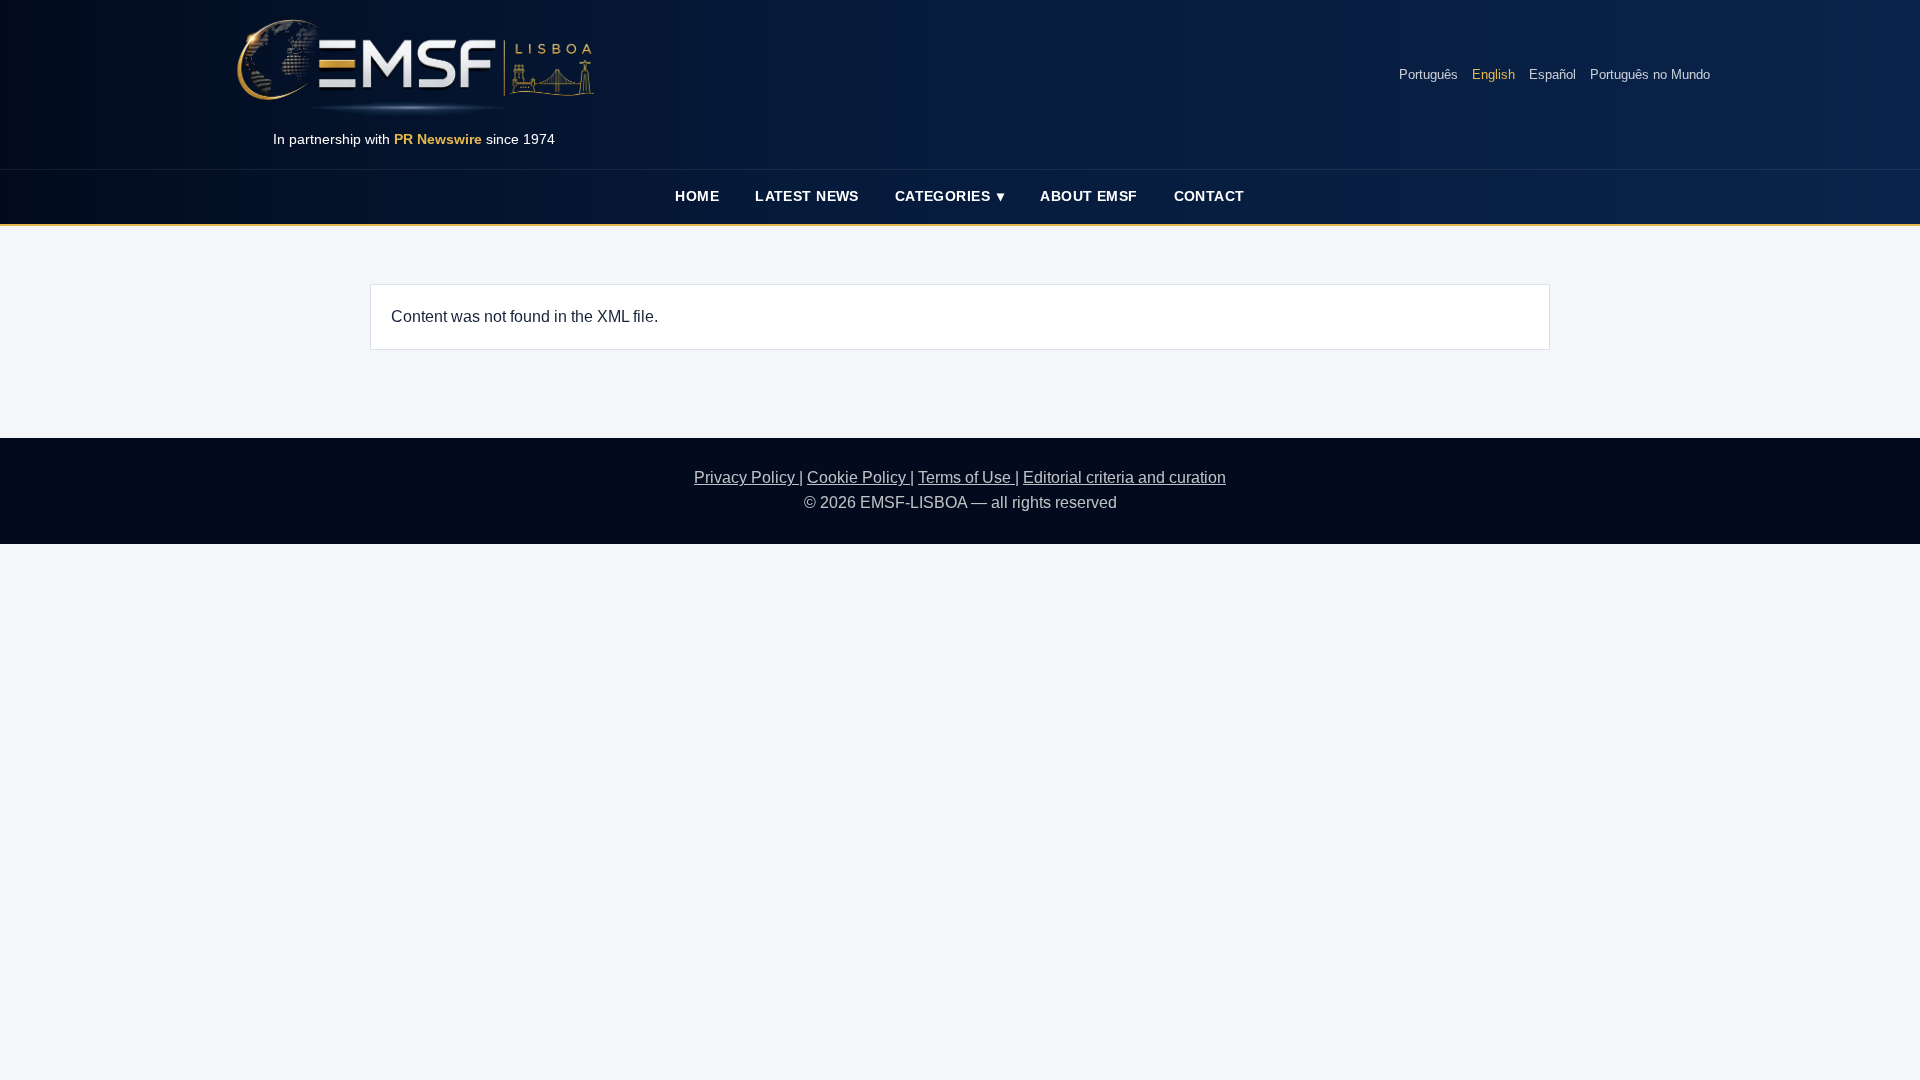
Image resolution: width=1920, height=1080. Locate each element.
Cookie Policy (858, 477)
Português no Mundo (1650, 74)
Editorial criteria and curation (1124, 477)
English (1493, 74)
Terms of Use (966, 477)
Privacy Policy (746, 477)
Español (1552, 74)
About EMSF (1088, 196)
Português (1428, 74)
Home (697, 196)
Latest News (807, 196)
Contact (1209, 196)
